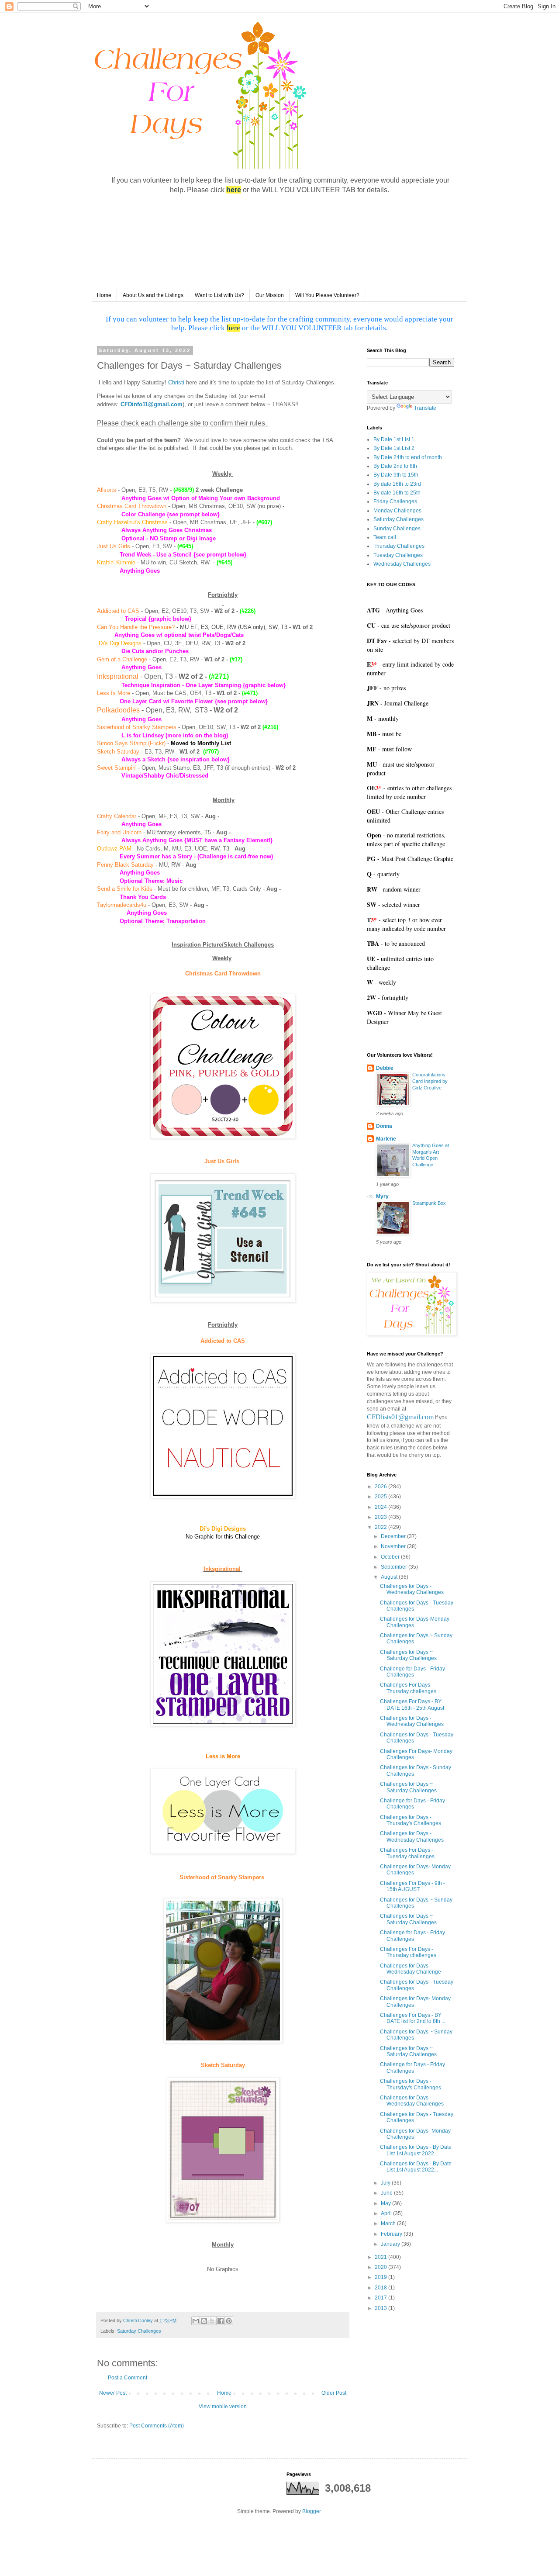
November (394, 1546)
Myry (382, 1196)
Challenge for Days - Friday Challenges (412, 1672)
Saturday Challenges (139, 2331)
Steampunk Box (429, 1203)
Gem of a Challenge (122, 659)
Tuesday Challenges (398, 555)
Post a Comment (128, 2378)
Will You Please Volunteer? (327, 295)
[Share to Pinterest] (229, 2321)
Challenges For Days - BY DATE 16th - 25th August (412, 1705)
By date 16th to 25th (397, 493)
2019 (381, 2277)
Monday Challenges (397, 511)
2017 (381, 2298)
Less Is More (114, 693)
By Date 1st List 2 (394, 448)
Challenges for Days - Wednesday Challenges (412, 1589)
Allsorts (107, 490)
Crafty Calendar (117, 816)
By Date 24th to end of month (408, 457)
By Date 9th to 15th (396, 475)
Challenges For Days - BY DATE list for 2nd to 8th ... (413, 2018)
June (387, 2193)
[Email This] (196, 2321)
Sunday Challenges (397, 529)
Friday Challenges (395, 501)
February (392, 2234)
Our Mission (270, 295)
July (386, 2183)
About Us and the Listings (153, 295)
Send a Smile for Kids (125, 889)
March (389, 2223)
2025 (381, 1497)
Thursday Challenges (399, 546)
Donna (384, 1126)
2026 (381, 1487)
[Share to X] (212, 2321)
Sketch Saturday (118, 752)
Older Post (334, 2393)
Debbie (385, 1068)
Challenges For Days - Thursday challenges (408, 1688)
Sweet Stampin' (117, 768)
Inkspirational (118, 676)
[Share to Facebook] (221, 2321)
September (395, 1567)
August (390, 1577)
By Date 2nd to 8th (395, 466)
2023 (381, 1517)
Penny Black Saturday (125, 865)
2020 (381, 2267)
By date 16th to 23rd (397, 484)
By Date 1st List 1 (394, 439)
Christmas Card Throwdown (132, 506)
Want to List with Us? (219, 295)
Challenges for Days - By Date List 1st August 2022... (416, 2150)
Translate (425, 408)
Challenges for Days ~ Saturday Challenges (408, 1655)
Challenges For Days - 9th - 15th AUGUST (412, 1886)
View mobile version (223, 2407)
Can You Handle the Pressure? (136, 627)
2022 (381, 1527)
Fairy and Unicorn (119, 832)
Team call (385, 537)
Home (104, 295)
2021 (381, 2257)
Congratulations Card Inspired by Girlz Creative (430, 1081)
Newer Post (113, 2393)
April (387, 2213)
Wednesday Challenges (402, 564)
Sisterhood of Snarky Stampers (137, 727)
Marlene (386, 1139)
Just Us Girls (114, 546)
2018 (381, 2288)
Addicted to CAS (118, 611)
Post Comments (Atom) (157, 2426)
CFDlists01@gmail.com (400, 1417)
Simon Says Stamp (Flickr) (131, 743)
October (391, 1557)
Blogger (311, 2511)
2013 (381, 2308)
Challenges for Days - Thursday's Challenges (411, 1820)
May (386, 2203)
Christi (176, 382)
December (394, 1536)
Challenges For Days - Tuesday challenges (407, 1853)
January (391, 2244)
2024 (381, 1507)
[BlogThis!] (204, 2321)
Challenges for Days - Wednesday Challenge (411, 1969)
